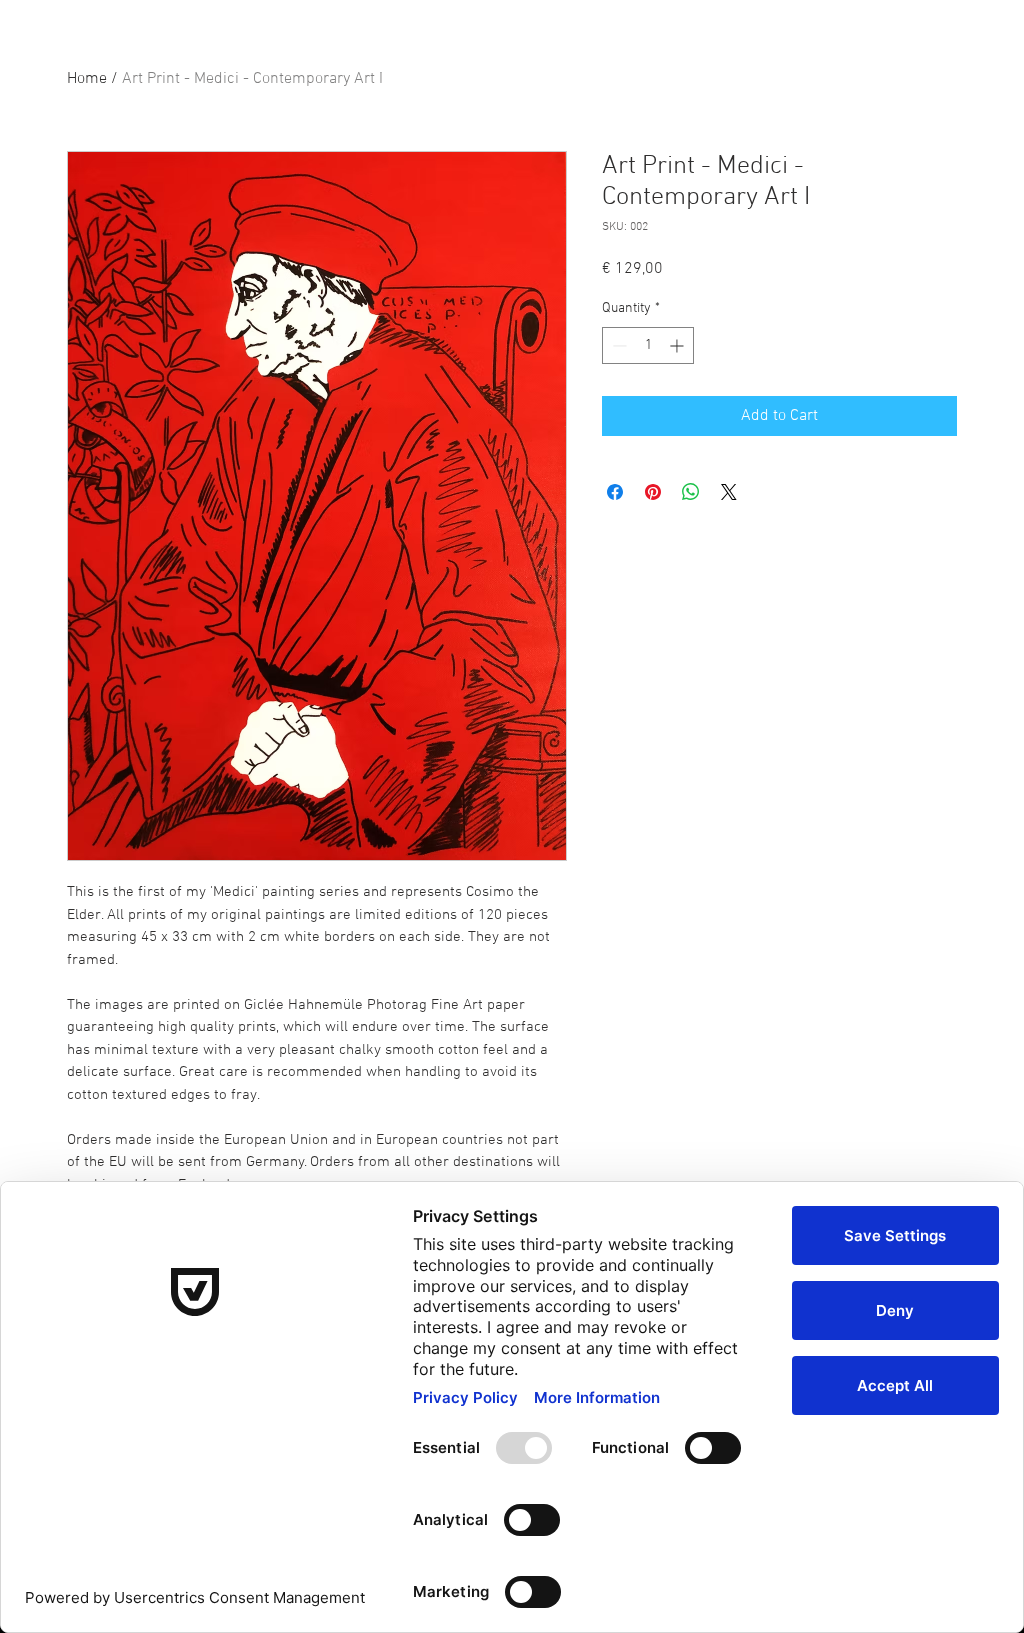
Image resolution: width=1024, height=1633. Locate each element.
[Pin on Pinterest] (653, 492)
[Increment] (678, 345)
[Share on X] (729, 492)
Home (87, 79)
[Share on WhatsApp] (691, 492)
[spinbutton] (648, 345)
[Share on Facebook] (615, 492)
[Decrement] (617, 345)
